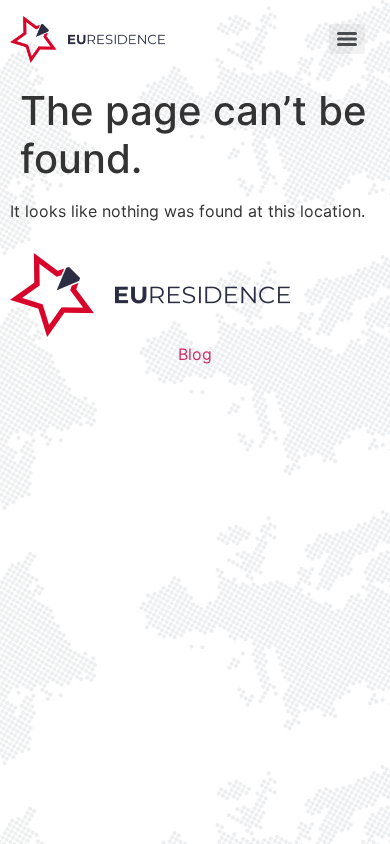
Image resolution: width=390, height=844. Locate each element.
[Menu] (347, 39)
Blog (195, 354)
